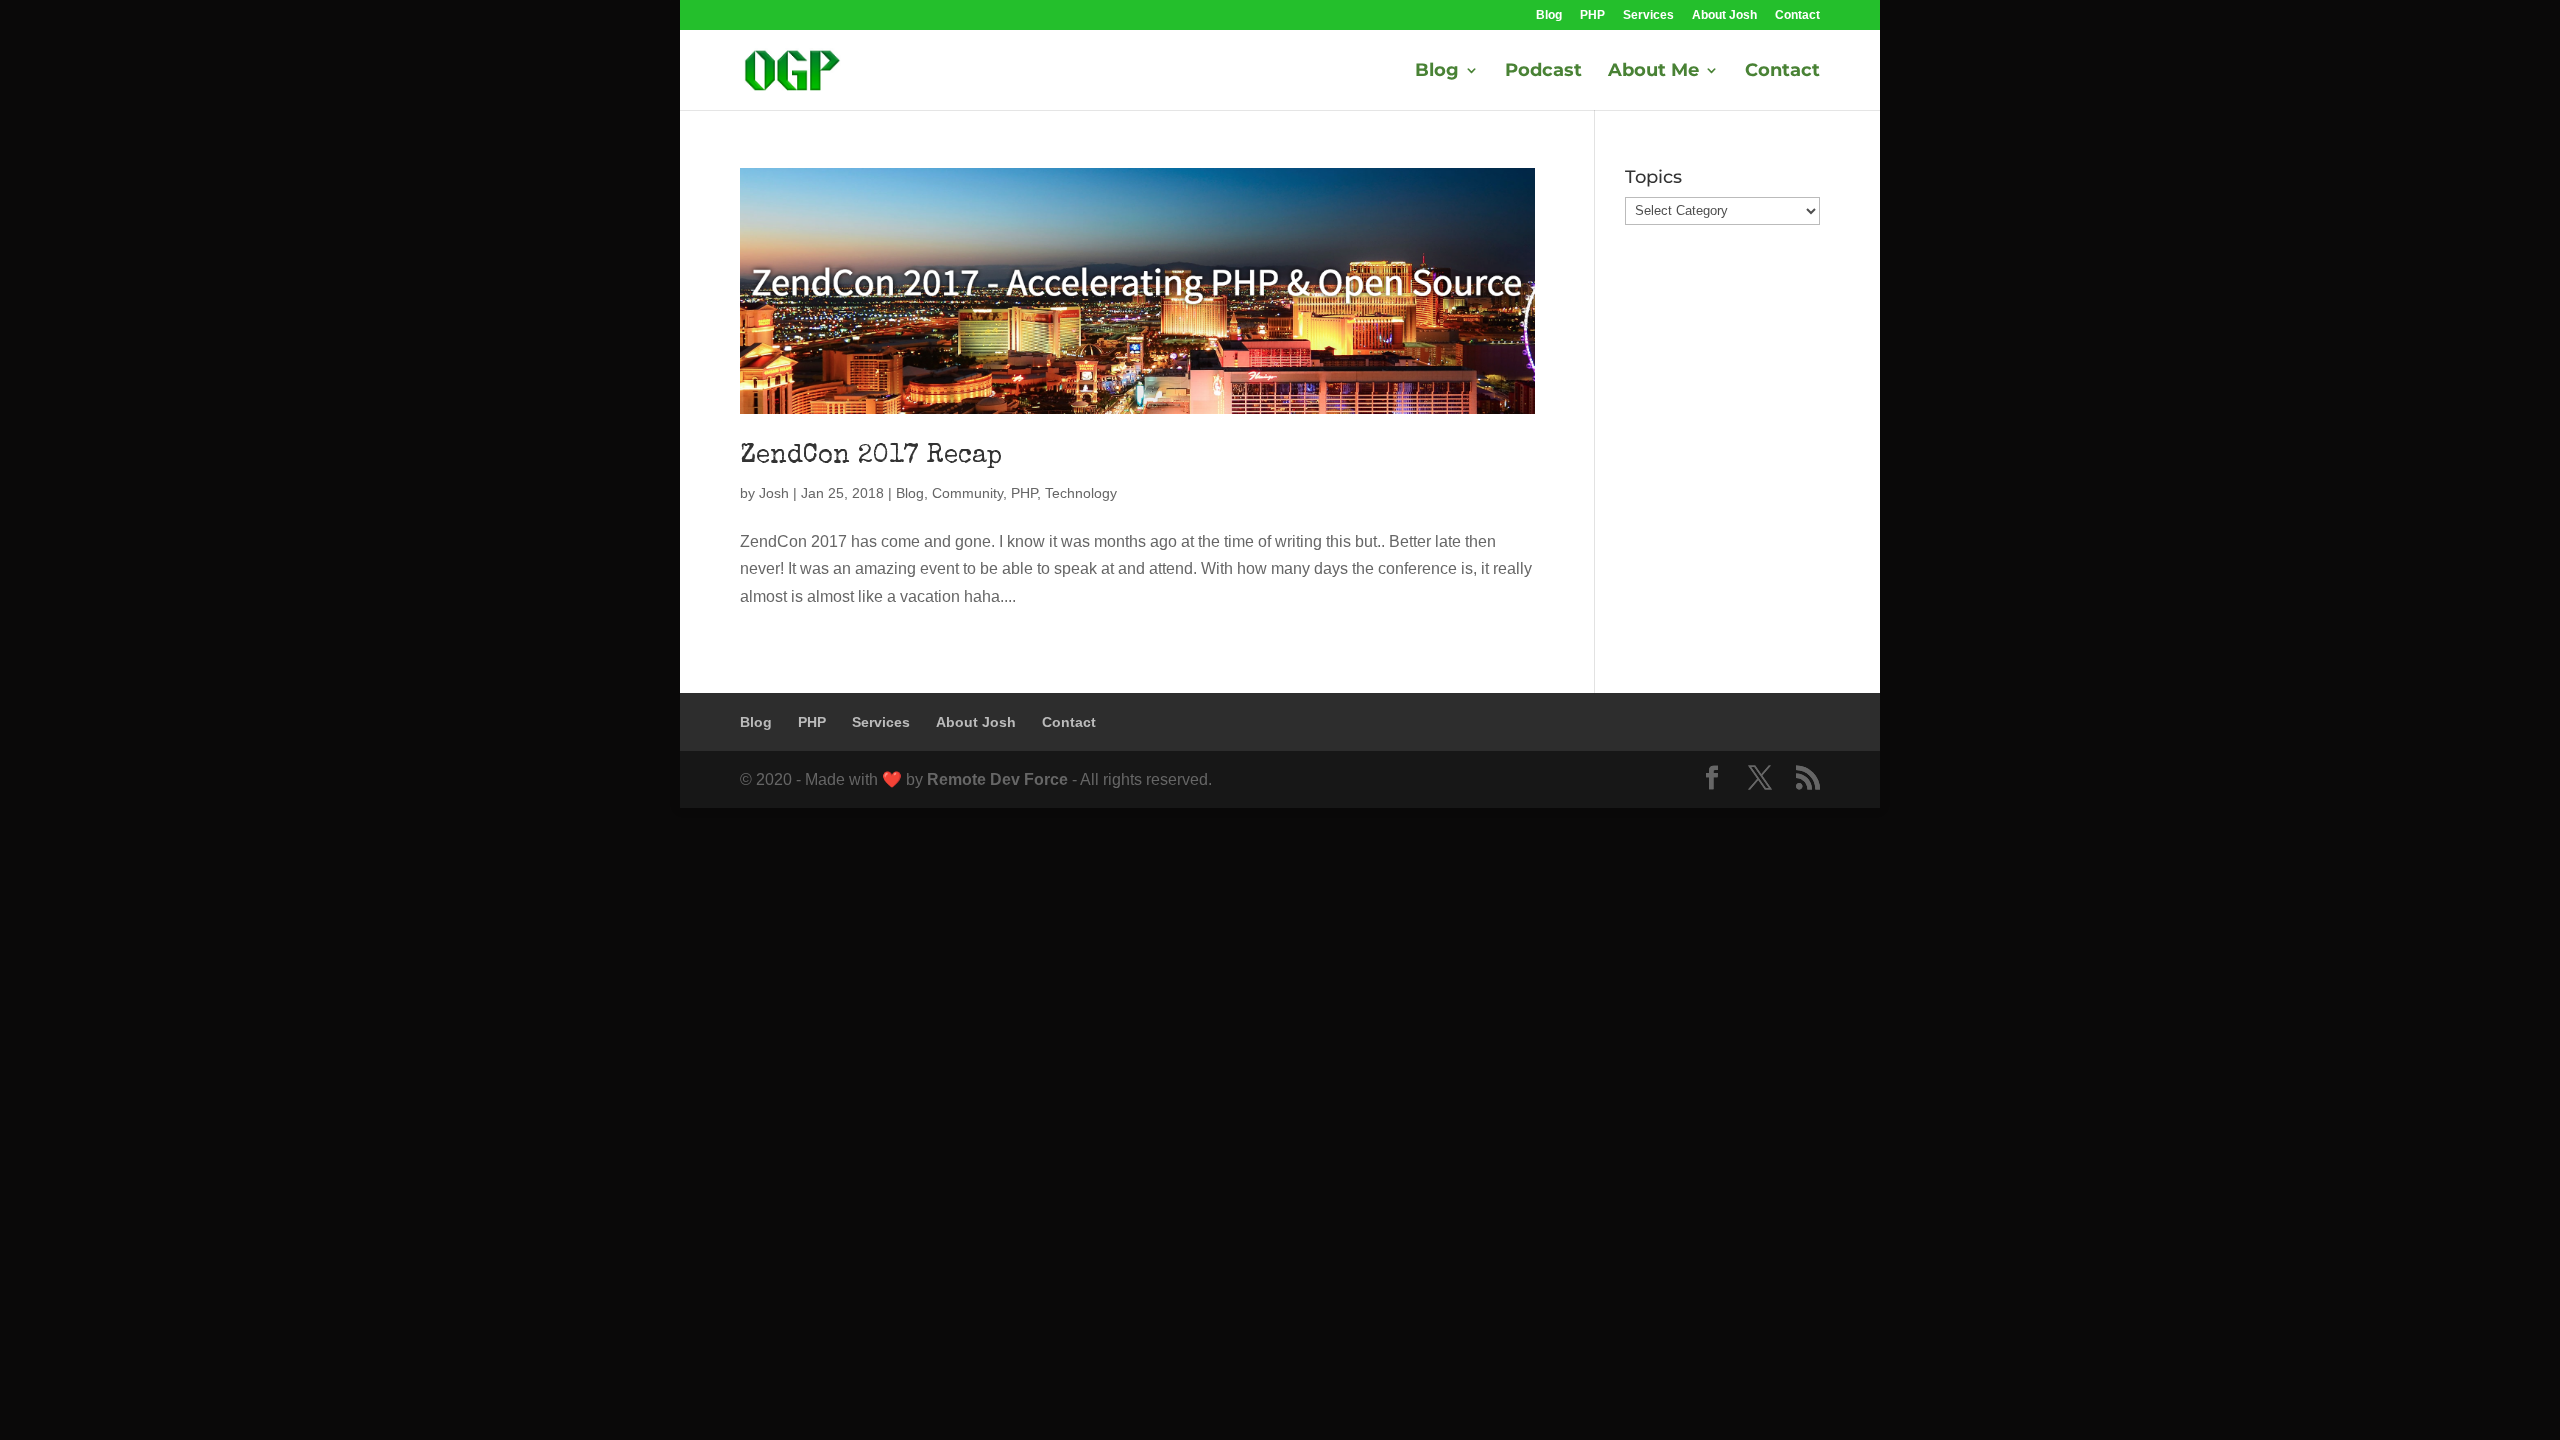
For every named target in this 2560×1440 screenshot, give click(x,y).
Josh (774, 493)
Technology (1081, 493)
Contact (1797, 15)
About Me (1653, 72)
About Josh (1724, 15)
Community (967, 493)
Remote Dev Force (997, 779)
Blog (1549, 15)
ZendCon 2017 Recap (871, 457)
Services (1648, 15)
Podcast (1543, 72)
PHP (1592, 15)
